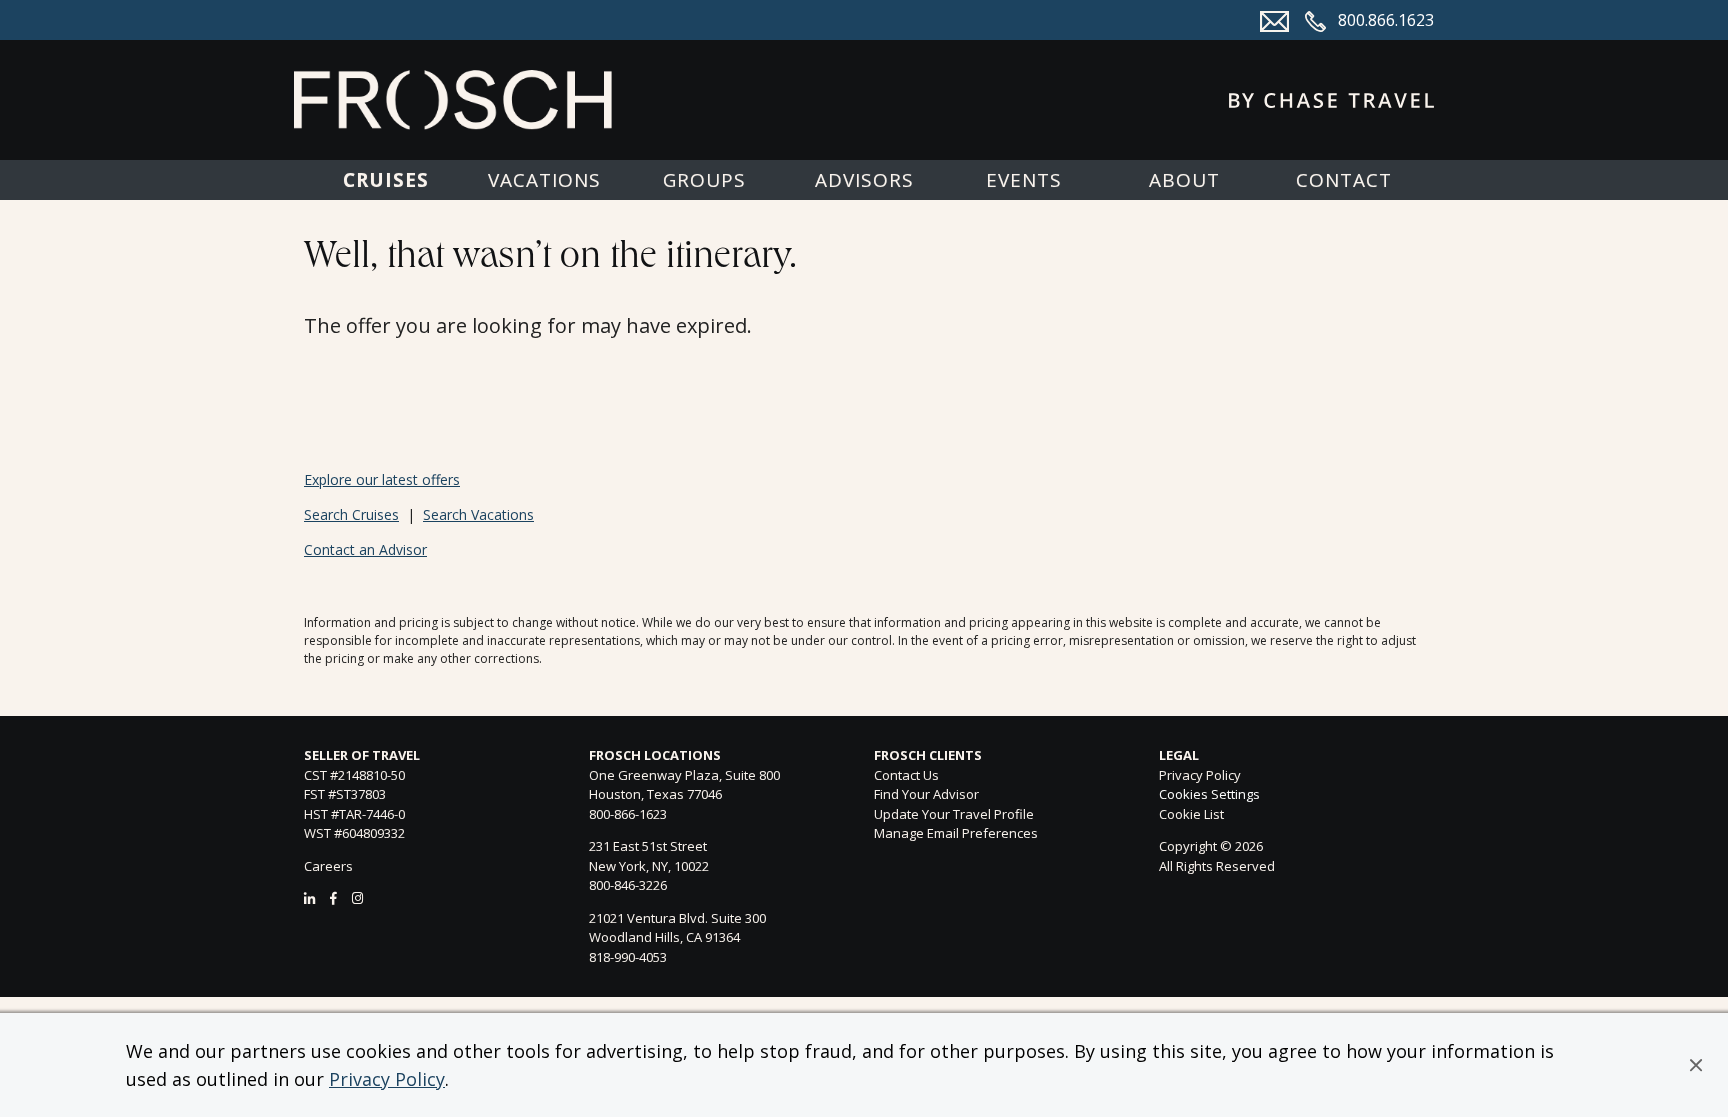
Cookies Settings (1209, 795)
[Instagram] (357, 898)
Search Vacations (478, 514)
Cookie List (1191, 814)
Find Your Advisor (926, 794)
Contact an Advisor (365, 549)
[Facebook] (333, 898)
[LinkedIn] (309, 898)
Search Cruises (351, 514)
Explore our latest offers (382, 479)
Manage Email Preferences (956, 833)
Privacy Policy (387, 1079)
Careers (328, 866)
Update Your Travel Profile (954, 814)
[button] (1696, 1065)
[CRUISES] (384, 180)
